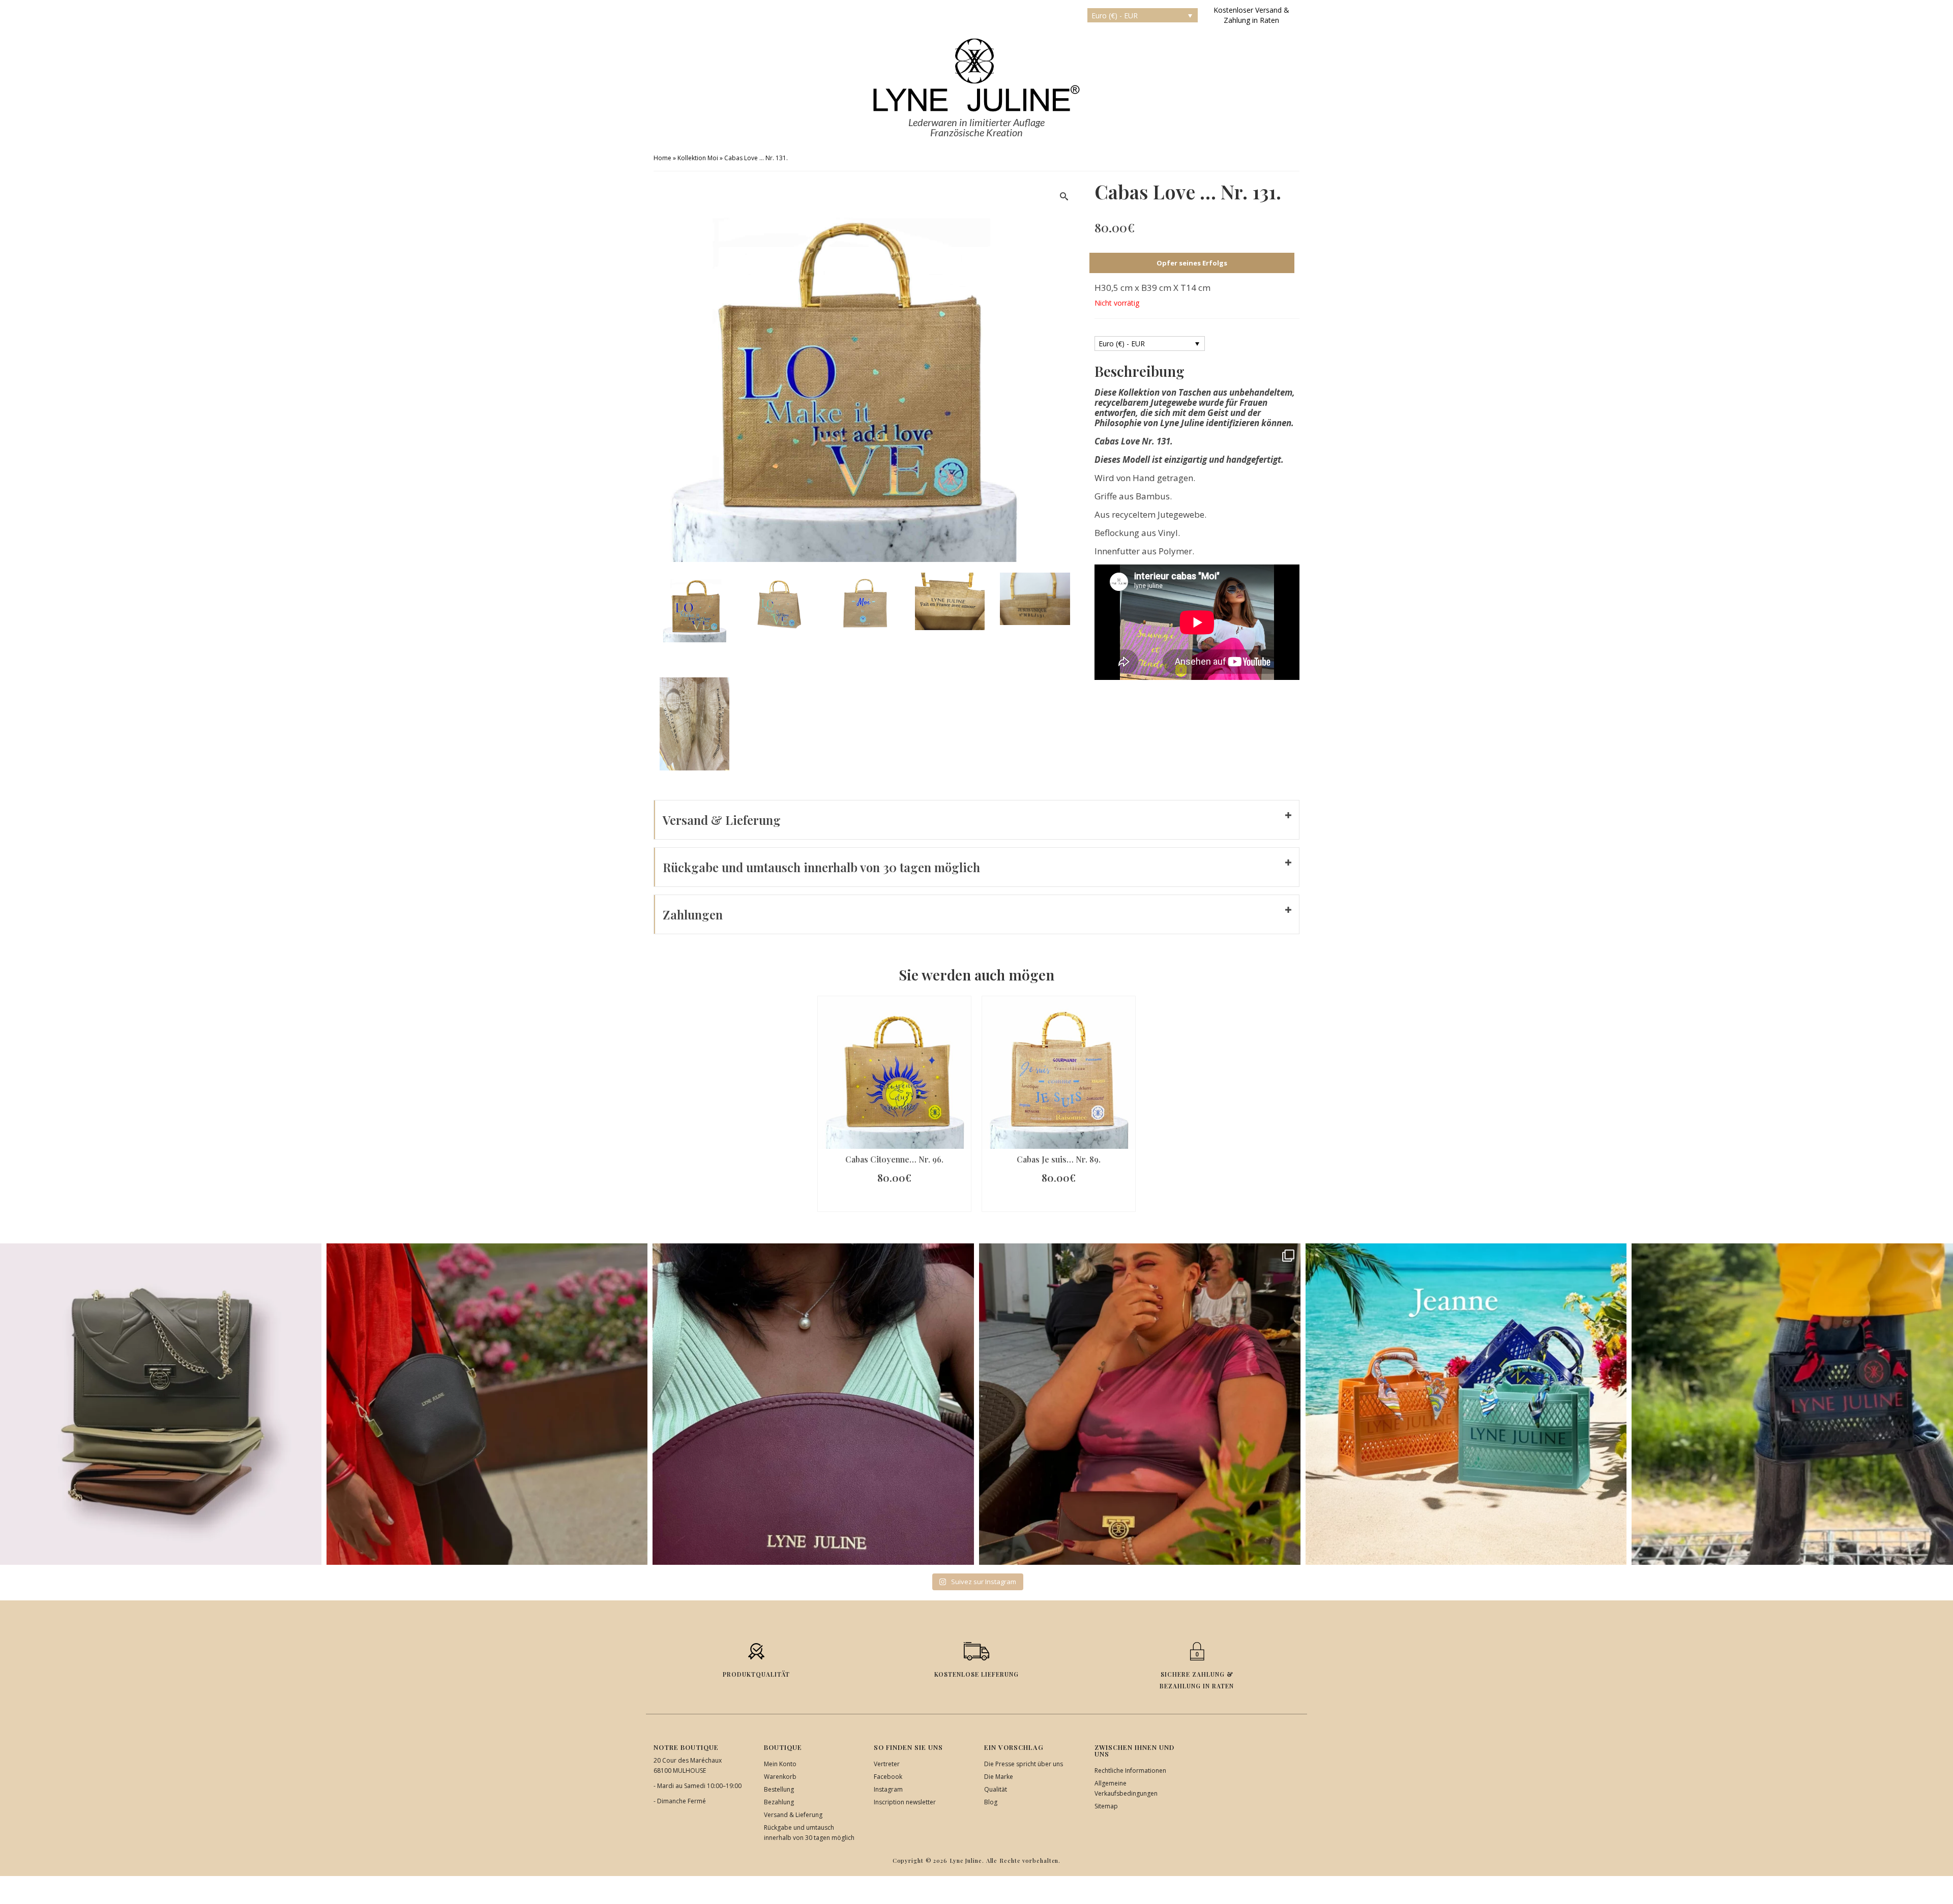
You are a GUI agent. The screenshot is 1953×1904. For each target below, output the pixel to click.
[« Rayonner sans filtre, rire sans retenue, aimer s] (1140, 1404)
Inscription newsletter (905, 1802)
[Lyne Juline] (976, 75)
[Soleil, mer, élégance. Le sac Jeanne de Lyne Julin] (1466, 1404)
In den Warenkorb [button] (895, 1201)
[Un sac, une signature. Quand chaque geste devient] (487, 1404)
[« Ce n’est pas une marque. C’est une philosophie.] (813, 1404)
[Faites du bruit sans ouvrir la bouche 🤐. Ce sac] (1792, 1404)
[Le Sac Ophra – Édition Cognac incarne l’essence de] (161, 1404)
